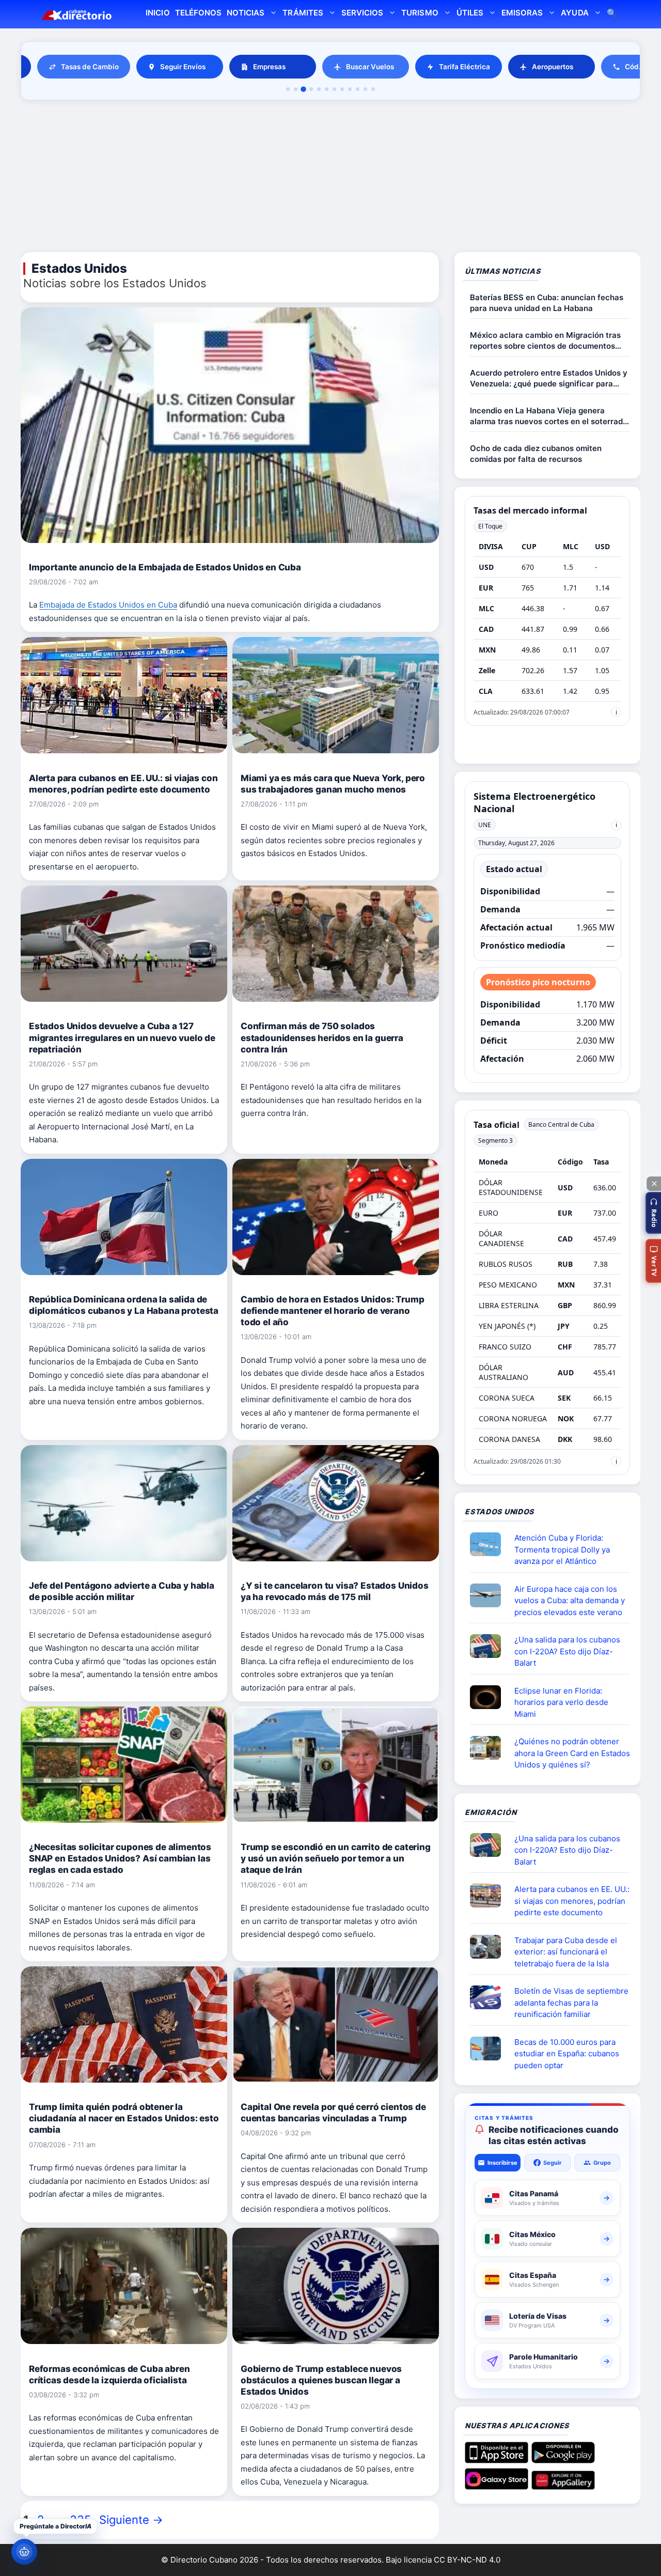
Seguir (553, 2163)
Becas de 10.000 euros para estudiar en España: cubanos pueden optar (567, 2054)
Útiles (470, 13)
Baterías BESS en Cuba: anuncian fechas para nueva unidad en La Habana (547, 303)
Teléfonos (198, 13)
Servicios (362, 13)
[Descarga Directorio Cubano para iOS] (497, 2459)
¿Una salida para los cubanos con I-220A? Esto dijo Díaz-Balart (567, 1651)
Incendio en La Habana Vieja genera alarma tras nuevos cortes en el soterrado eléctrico (549, 416)
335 (81, 2520)
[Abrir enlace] (490, 1544)
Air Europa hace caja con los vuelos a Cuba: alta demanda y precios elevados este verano (570, 1601)
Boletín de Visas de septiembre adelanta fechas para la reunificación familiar (571, 2003)
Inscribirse (502, 2163)
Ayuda (575, 13)
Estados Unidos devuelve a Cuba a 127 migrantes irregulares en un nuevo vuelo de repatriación (122, 1037)
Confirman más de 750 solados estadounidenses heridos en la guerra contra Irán (322, 1037)
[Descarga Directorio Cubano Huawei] (563, 2486)
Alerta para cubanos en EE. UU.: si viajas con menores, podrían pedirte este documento (572, 1901)
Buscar (612, 14)
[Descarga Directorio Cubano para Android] (563, 2459)
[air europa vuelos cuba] (490, 1595)
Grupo (602, 2163)
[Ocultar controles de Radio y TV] (654, 1184)
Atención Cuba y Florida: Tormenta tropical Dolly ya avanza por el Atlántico (562, 1549)
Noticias (246, 13)
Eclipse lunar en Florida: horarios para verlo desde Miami (561, 1702)
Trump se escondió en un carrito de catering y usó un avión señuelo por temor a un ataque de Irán (336, 1858)
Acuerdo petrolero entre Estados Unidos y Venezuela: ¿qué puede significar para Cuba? (549, 378)
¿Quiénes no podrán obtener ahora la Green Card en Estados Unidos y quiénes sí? (572, 1753)
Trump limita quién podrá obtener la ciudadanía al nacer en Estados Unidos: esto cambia (124, 2118)
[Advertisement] (330, 178)
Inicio (158, 13)
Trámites (303, 13)
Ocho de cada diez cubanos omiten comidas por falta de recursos (536, 454)
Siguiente (131, 2520)
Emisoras (522, 13)
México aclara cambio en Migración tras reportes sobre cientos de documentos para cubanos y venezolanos (545, 341)
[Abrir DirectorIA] (24, 2552)
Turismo (420, 13)
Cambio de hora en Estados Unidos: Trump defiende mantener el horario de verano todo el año (332, 1311)
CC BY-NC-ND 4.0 (467, 2560)
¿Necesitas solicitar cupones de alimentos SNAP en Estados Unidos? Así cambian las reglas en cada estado (120, 1858)
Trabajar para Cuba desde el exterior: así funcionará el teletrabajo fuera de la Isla (566, 1952)
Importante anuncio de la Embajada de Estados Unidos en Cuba (165, 567)
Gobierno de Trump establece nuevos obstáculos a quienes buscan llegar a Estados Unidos (321, 2380)
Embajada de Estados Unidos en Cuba (108, 605)
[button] (653, 1213)
